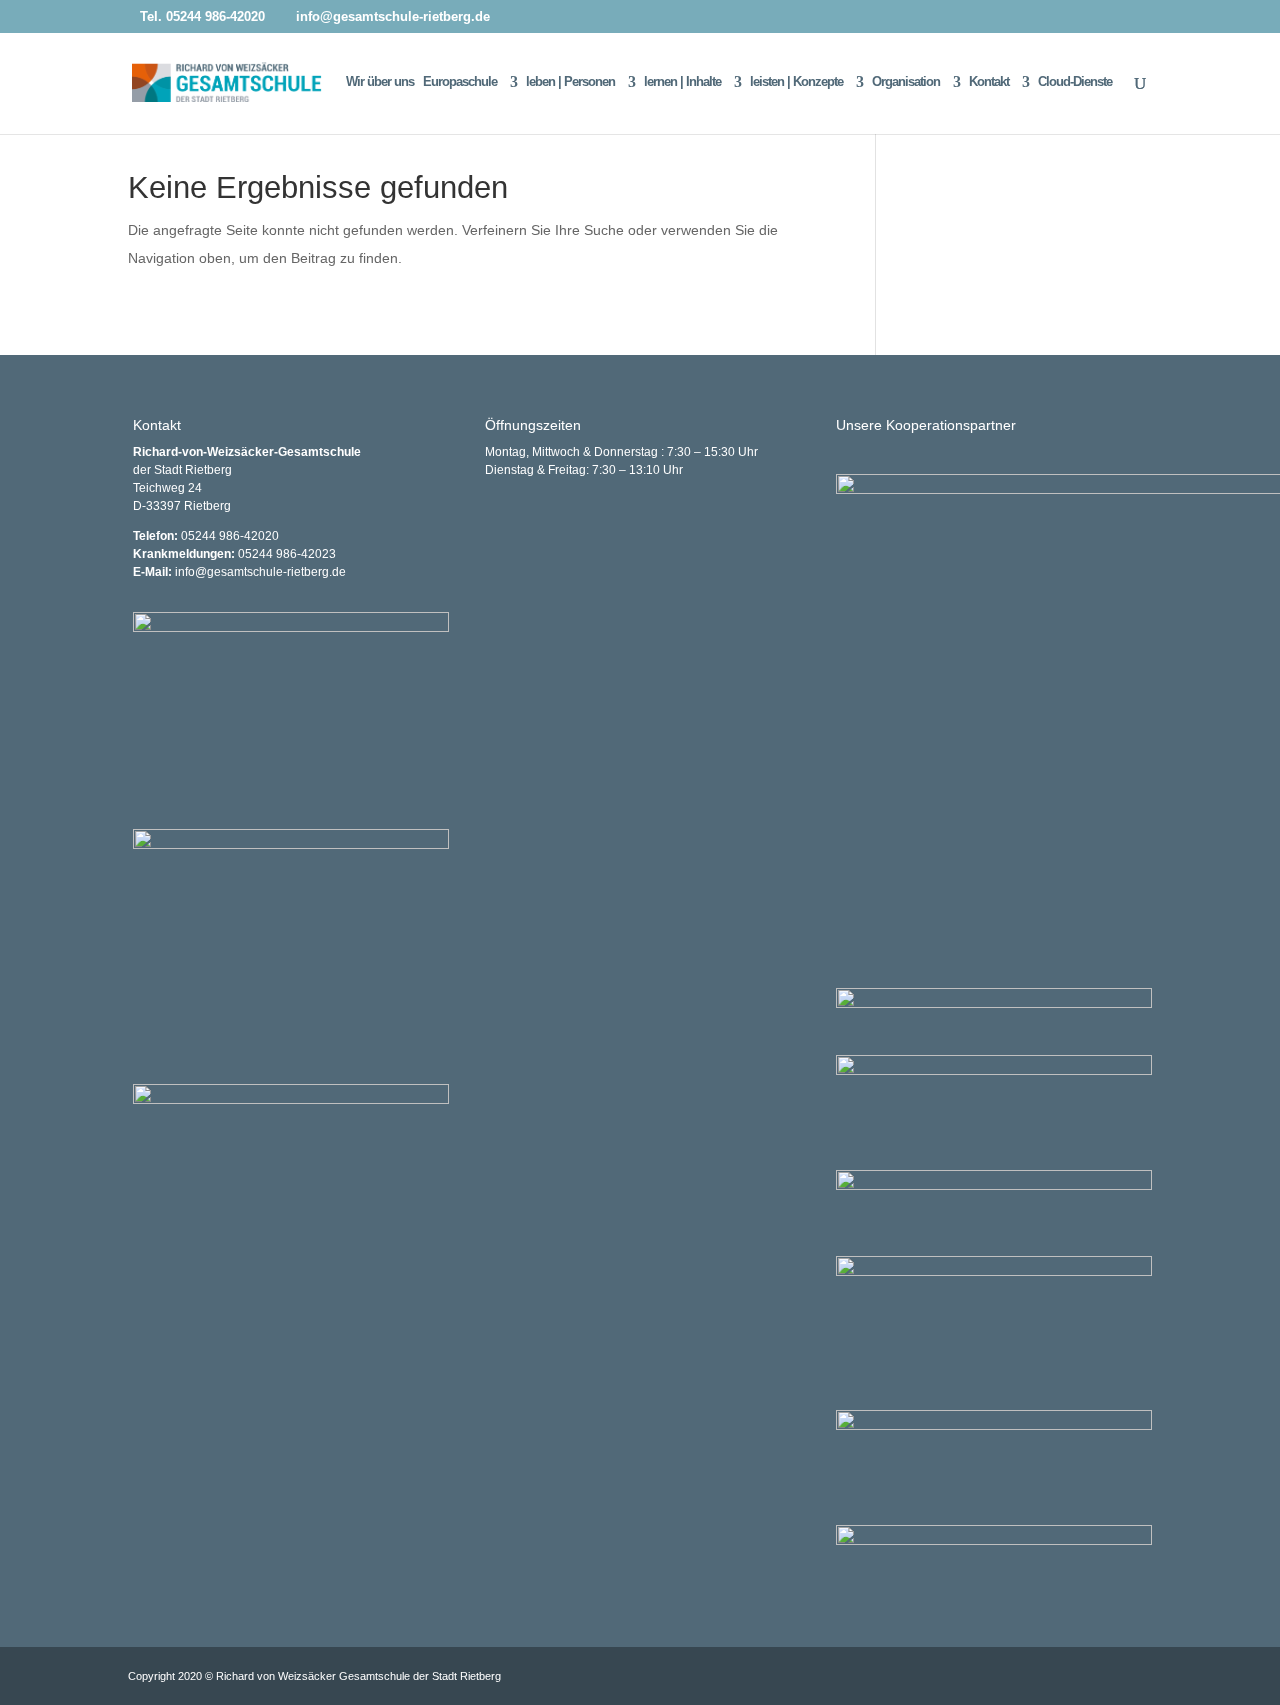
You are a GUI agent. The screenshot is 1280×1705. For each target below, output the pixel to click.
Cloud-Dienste (1075, 82)
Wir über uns (380, 82)
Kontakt (989, 82)
